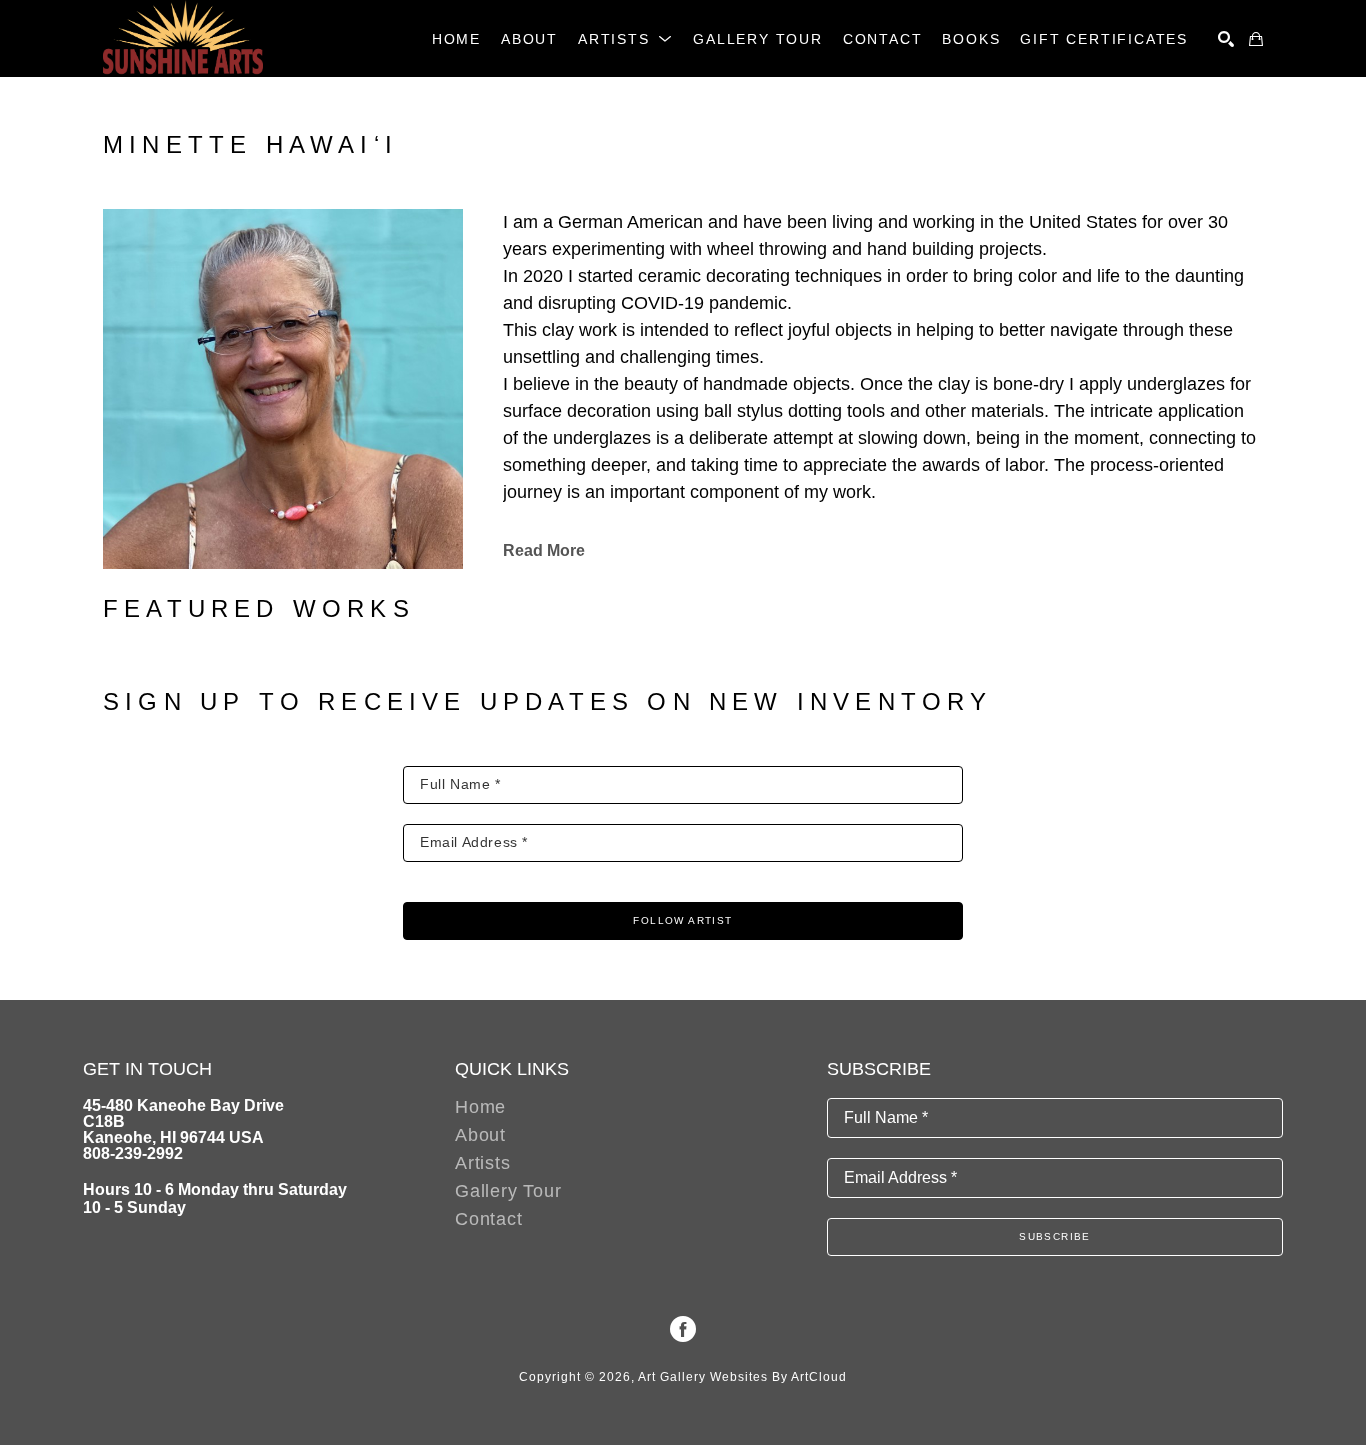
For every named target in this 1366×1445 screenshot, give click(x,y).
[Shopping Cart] (1256, 39)
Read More (544, 550)
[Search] (1226, 39)
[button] (625, 39)
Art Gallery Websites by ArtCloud (742, 1377)
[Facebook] (683, 1329)
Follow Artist (682, 920)
